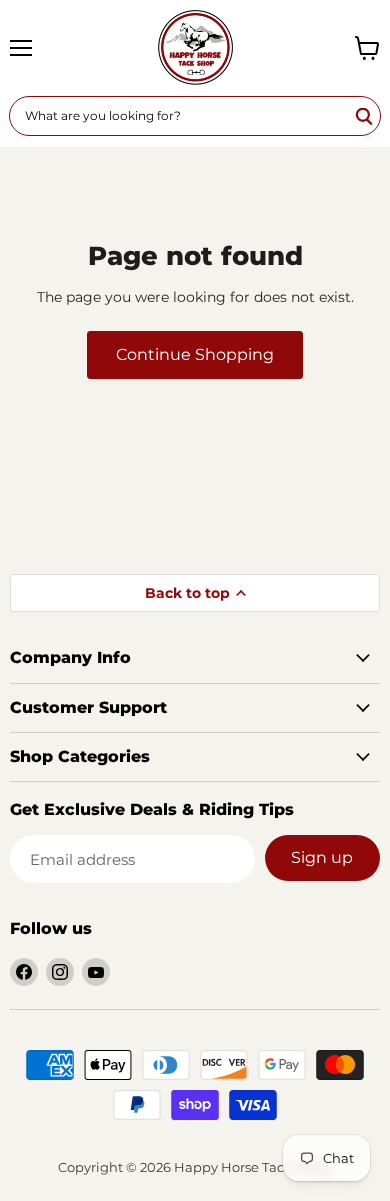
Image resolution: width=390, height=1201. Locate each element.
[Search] (365, 116)
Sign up (322, 857)
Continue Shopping (195, 354)
